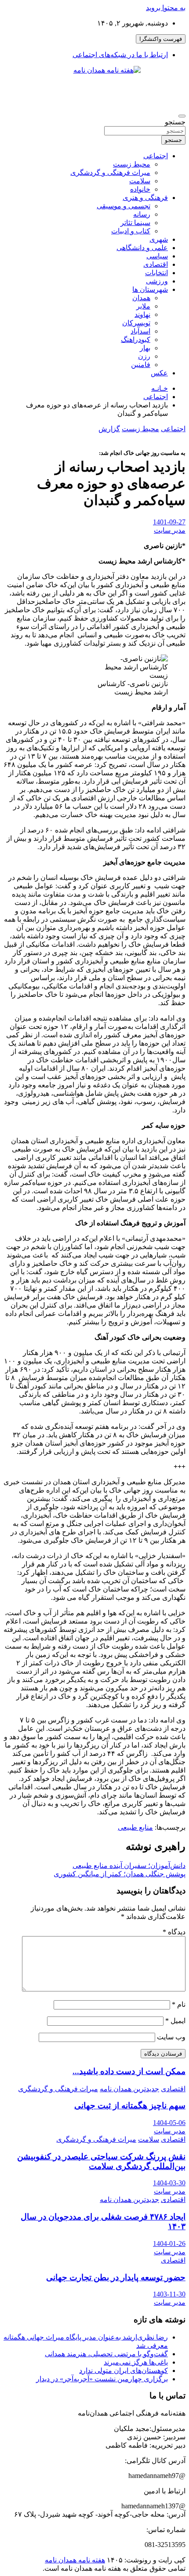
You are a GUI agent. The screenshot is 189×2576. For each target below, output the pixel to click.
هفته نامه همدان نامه (75, 2560)
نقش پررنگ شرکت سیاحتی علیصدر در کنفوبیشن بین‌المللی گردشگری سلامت (101, 2161)
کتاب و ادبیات (131, 231)
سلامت (140, 181)
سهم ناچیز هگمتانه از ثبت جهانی (130, 2105)
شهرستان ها (150, 289)
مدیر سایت (170, 530)
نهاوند (142, 314)
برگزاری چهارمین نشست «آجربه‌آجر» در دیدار (102, 2379)
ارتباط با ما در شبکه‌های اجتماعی (120, 55)
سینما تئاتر (135, 223)
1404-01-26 (169, 2244)
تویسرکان (136, 323)
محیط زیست (132, 164)
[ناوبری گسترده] (182, 116)
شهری (159, 239)
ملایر (143, 306)
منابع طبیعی (135, 1827)
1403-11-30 (169, 2294)
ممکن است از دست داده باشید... (129, 2071)
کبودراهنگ (136, 340)
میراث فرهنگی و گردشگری (110, 173)
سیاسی (157, 256)
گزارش (109, 429)
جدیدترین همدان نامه (129, 2089)
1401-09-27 (169, 522)
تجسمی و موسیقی (124, 206)
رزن (144, 356)
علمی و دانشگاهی (142, 248)
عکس (159, 373)
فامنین (141, 365)
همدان (141, 298)
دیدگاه (174, 1932)
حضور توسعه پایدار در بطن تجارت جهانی (116, 2277)
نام (179, 2004)
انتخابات (156, 273)
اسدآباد (140, 331)
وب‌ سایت (171, 2037)
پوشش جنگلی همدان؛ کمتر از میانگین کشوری (120, 1874)
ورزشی (157, 281)
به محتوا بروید (166, 8)
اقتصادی (156, 264)
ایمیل (175, 2021)
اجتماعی (156, 156)
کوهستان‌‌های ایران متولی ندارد (124, 2371)
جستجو (175, 122)
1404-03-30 (169, 2183)
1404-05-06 (169, 2123)
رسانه (142, 214)
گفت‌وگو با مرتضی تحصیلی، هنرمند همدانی (106, 2354)
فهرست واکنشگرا (161, 39)
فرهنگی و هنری (145, 198)
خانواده (140, 189)
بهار (145, 348)
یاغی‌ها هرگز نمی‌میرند (136, 2362)
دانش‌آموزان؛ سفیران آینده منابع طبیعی (129, 1866)
